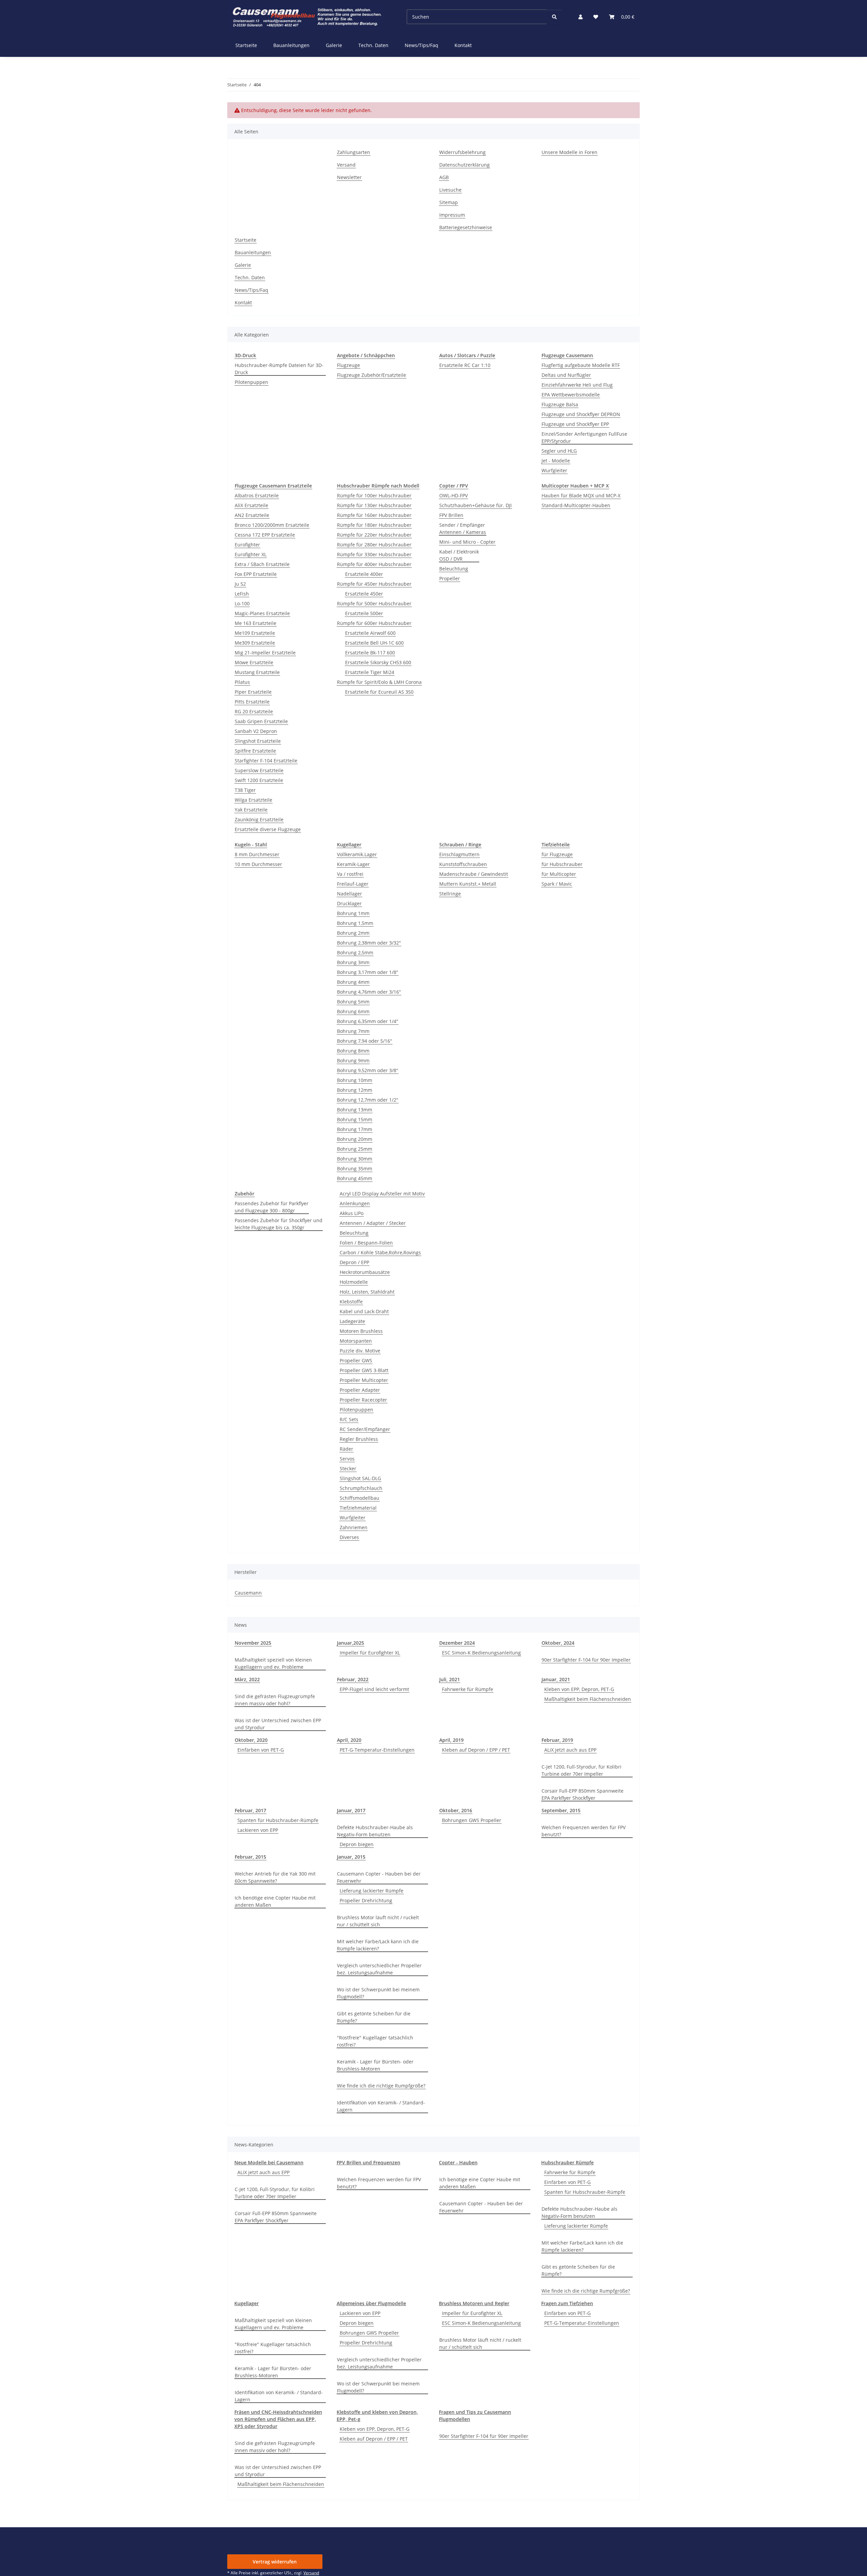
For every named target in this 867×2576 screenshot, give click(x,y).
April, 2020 (349, 1740)
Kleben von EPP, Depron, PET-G (579, 1689)
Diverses (349, 1537)
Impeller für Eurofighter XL (370, 1653)
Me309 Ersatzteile (255, 643)
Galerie (334, 45)
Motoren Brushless (361, 1331)
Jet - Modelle (556, 461)
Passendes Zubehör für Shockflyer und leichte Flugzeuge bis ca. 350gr (279, 1224)
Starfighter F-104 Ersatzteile (266, 761)
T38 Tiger (245, 790)
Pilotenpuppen (251, 382)
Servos (347, 1459)
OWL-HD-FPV (453, 495)
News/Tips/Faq (421, 45)
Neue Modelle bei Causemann (269, 2162)
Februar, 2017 (250, 1810)
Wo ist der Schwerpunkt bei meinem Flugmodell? (378, 1993)
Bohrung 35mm (355, 1168)
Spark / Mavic (557, 884)
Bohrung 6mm (353, 1011)
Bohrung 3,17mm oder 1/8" (368, 972)
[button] (580, 17)
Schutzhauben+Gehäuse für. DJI (475, 505)
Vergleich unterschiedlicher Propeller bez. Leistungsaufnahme (379, 1969)
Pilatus (242, 682)
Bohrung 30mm (355, 1159)
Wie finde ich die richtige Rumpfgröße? (381, 2086)
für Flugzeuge (557, 854)
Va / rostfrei (350, 874)
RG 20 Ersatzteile (254, 711)
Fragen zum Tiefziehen (567, 2303)
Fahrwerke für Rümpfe (468, 1689)
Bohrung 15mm (355, 1119)
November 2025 (253, 1643)
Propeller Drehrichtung (366, 1900)
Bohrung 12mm (355, 1090)
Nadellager (350, 894)
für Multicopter (559, 874)
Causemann (248, 1593)
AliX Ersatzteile (251, 505)
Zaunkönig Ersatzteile (259, 819)
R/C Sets (349, 1419)
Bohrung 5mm (353, 1002)
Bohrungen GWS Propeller (472, 1820)
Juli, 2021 (450, 1679)
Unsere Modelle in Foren (569, 152)
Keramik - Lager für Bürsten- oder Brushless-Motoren (375, 2065)
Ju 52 (240, 584)
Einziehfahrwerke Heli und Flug (577, 385)
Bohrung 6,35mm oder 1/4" (368, 1021)
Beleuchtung (454, 569)
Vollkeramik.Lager (357, 854)
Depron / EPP (354, 1262)
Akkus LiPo (352, 1213)
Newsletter (349, 177)
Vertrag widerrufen (275, 2562)
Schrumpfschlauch (361, 1488)
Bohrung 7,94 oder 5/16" (365, 1041)
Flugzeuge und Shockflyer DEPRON (581, 414)
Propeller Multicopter (364, 1380)
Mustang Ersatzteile (257, 672)
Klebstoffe (351, 1302)
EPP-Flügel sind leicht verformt (374, 1689)
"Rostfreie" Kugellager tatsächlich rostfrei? (375, 2041)
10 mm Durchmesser (258, 864)
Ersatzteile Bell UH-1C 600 (374, 643)
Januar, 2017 (351, 1810)
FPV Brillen (451, 515)
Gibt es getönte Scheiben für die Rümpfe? (374, 2017)
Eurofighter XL (251, 554)
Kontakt (463, 45)
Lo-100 (242, 603)
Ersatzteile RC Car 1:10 (465, 365)
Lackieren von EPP (258, 1830)
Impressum (452, 215)
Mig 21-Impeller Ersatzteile (265, 653)
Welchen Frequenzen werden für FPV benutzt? (584, 1831)
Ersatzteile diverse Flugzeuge (268, 829)
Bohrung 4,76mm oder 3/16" (369, 992)
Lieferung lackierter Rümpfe (372, 1891)
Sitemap (449, 202)
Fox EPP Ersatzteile (256, 574)
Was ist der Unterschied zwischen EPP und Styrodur (278, 1724)
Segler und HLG (559, 451)
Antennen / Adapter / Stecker (373, 1223)
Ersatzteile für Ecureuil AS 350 (379, 692)
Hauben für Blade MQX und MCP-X (581, 495)
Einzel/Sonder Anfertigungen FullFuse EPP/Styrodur (584, 437)
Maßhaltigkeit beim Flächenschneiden (588, 1699)
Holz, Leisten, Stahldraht (367, 1292)
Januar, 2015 (351, 1857)
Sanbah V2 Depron (256, 731)
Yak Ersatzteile (251, 810)
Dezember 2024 (457, 1643)
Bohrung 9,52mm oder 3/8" (368, 1070)
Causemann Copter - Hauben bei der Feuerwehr (379, 1877)
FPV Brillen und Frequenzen (368, 2162)
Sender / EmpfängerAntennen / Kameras (463, 528)
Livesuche (450, 190)
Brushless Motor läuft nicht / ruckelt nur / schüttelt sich (378, 1921)
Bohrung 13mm (355, 1110)
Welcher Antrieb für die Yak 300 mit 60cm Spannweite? (275, 1877)
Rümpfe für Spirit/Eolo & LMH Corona (379, 682)
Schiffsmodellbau (360, 1498)
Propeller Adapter (360, 1390)
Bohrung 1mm (353, 913)
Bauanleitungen (291, 45)
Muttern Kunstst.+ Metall (468, 884)
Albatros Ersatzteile (257, 495)
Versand (346, 165)
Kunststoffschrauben (463, 864)
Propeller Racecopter (363, 1400)
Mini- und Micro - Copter (467, 542)
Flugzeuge (348, 365)
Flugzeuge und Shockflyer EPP (575, 424)
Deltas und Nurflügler (566, 375)
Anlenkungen (355, 1203)
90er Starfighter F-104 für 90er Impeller (586, 1660)
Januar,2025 (351, 1643)
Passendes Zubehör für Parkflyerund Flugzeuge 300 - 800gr (272, 1207)
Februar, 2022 (353, 1679)
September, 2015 (561, 1810)
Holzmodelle (354, 1282)
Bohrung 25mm (355, 1149)
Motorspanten (356, 1341)
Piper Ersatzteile (253, 692)
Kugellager (247, 2303)
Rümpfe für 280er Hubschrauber (374, 545)
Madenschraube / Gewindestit (474, 874)
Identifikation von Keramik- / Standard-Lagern (381, 2106)
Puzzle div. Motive (360, 1351)
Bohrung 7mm (353, 1031)
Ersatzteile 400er (364, 574)
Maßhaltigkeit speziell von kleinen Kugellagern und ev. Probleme (273, 1663)
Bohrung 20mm (355, 1139)
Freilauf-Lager (353, 884)
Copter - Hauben (458, 2162)
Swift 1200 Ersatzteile (259, 780)
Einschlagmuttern (459, 854)
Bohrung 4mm (353, 982)
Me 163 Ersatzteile (256, 623)
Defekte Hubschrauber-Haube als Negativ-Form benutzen (375, 1831)
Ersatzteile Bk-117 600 (370, 653)
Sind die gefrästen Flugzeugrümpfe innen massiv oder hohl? (275, 1700)
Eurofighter (247, 545)
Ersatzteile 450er (364, 594)
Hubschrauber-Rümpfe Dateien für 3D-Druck (279, 369)
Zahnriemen (354, 1527)
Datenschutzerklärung (464, 165)
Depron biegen (357, 1844)
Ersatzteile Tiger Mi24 (370, 672)
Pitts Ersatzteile (252, 702)
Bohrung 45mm (355, 1178)
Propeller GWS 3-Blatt (364, 1370)
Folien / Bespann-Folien (366, 1243)
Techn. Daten (373, 45)
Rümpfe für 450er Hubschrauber (374, 584)
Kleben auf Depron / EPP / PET (476, 1750)
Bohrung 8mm (353, 1051)
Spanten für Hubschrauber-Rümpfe (278, 1820)
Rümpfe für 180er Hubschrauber (374, 525)
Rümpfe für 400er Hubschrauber (374, 564)
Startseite (246, 45)
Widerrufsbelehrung (462, 152)
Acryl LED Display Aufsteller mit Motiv (382, 1194)
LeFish (242, 594)
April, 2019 (451, 1740)
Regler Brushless (359, 1439)
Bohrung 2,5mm (355, 953)
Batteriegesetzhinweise (466, 227)
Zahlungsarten (354, 152)
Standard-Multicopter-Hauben (576, 505)
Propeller (450, 578)
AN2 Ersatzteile (252, 515)
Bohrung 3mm (353, 962)
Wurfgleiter (554, 470)
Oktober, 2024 (558, 1643)
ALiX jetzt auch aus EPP (570, 1750)
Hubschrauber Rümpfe (567, 2162)
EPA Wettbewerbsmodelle (571, 395)
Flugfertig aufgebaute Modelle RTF (581, 365)
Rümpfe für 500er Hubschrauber (374, 603)
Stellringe (450, 894)
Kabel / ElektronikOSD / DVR (459, 555)
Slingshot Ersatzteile (258, 741)
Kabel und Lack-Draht (364, 1311)
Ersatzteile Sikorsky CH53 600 (378, 662)
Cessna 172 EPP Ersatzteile (265, 535)
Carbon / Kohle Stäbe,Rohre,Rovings (380, 1252)
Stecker (348, 1468)
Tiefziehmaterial (358, 1508)
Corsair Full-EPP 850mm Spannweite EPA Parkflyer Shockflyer (583, 1794)
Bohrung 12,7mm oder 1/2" (368, 1100)
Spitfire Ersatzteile (255, 751)
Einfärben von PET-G (261, 1750)
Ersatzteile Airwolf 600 (370, 633)
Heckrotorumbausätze (365, 1272)
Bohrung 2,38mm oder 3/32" (369, 943)
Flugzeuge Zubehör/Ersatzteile (372, 375)
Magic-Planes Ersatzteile (262, 613)
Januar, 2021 (556, 1679)
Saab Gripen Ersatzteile (261, 721)
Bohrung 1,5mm (355, 923)
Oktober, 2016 (456, 1810)
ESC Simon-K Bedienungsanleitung (481, 1653)
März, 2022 (247, 1679)
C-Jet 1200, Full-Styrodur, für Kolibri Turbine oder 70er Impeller (581, 1770)
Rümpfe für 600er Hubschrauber (374, 623)
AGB (444, 177)
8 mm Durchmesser (257, 854)
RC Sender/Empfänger (365, 1429)
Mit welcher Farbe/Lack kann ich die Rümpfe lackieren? (378, 1945)
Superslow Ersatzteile (259, 770)
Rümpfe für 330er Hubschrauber (374, 554)
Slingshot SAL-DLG (360, 1478)
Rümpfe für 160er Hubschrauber (374, 515)
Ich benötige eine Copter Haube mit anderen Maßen (275, 1901)
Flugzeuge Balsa (560, 404)
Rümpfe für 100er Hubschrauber (374, 495)
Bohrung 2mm (353, 933)
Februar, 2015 (250, 1857)
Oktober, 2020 (251, 1740)
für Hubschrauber (562, 864)
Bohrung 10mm (355, 1080)
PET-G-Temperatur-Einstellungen (377, 1750)
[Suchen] (554, 17)
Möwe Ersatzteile (254, 662)
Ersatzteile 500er (364, 613)
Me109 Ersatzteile (255, 633)
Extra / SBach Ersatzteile (262, 564)
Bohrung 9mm (353, 1060)
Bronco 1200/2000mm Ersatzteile (272, 525)
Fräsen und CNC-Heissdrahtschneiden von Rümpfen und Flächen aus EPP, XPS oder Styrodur (278, 2419)
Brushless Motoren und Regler (474, 2303)
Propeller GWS (356, 1360)
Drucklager (349, 903)
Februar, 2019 (557, 1740)
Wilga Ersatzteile (253, 800)
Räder (346, 1449)
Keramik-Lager (353, 864)
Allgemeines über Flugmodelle (371, 2303)
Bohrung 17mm (355, 1129)
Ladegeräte (352, 1321)
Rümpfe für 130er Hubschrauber (374, 505)
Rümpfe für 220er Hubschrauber (374, 535)
